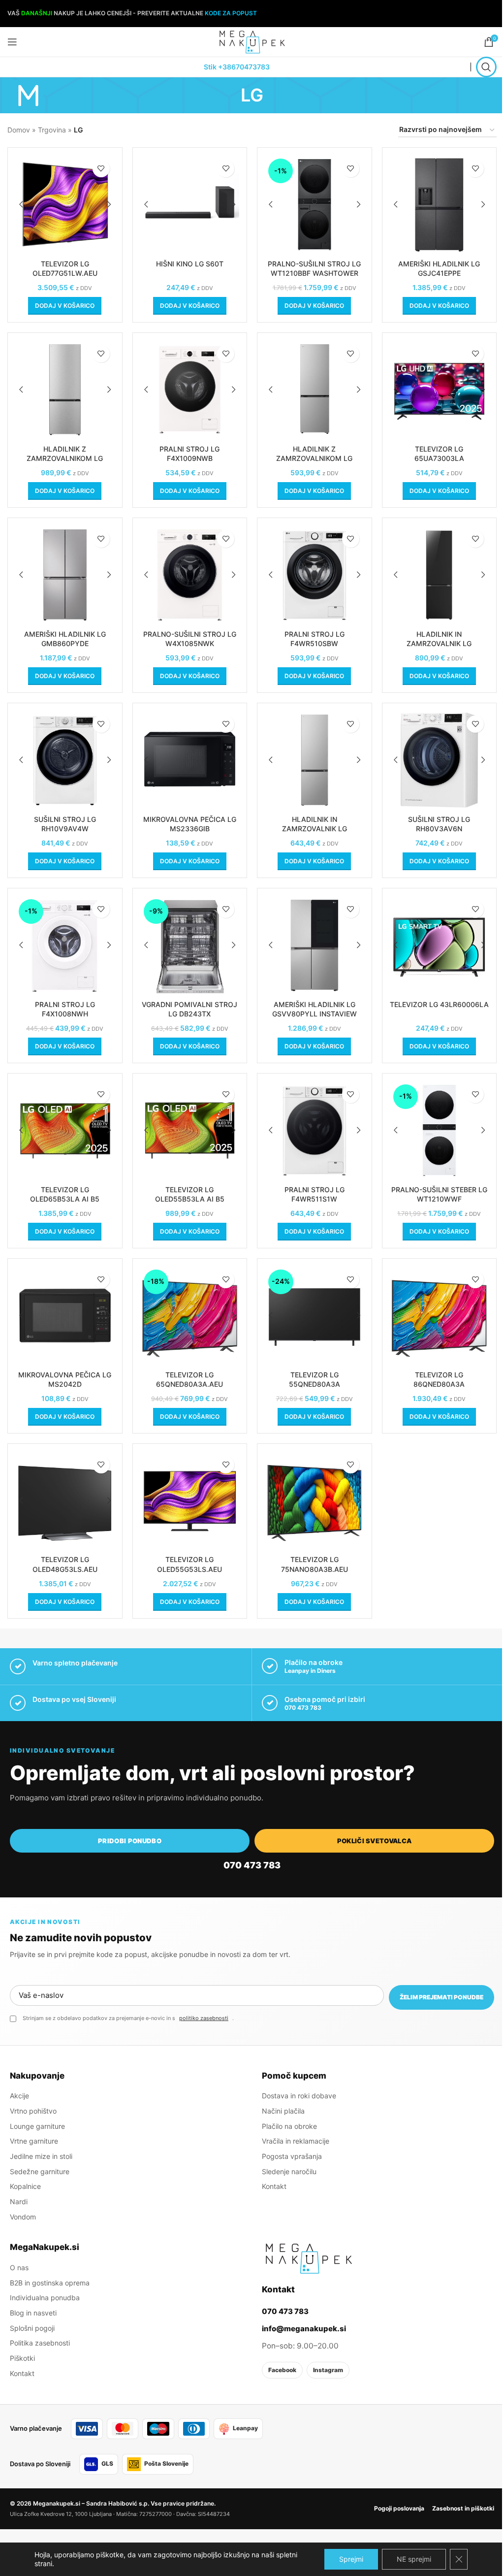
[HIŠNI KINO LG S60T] (190, 205)
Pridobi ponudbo (130, 1841)
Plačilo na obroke (289, 2126)
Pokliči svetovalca (375, 1841)
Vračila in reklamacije (296, 2141)
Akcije (19, 2096)
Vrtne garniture (34, 2141)
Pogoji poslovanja (399, 2508)
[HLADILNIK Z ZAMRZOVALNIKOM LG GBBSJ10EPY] (315, 390)
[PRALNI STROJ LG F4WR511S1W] (315, 1131)
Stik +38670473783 (237, 67)
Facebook (282, 2370)
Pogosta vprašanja (292, 2156)
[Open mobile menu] (12, 42)
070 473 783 (303, 1708)
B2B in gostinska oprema (50, 2283)
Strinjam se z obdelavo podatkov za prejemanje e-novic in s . (128, 2018)
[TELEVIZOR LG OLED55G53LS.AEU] (190, 1501)
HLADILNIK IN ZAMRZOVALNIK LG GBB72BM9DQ (439, 644)
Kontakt (274, 2186)
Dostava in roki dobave (299, 2096)
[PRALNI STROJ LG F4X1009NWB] (190, 390)
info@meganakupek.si (304, 2329)
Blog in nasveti (33, 2313)
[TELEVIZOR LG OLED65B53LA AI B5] (65, 1131)
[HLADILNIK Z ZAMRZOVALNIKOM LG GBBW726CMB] (65, 390)
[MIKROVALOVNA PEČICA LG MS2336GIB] (190, 760)
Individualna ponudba (45, 2298)
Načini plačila (283, 2111)
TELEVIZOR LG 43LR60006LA (439, 1004)
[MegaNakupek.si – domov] (309, 2258)
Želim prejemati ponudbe (441, 1997)
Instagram (328, 2370)
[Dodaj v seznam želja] (101, 169)
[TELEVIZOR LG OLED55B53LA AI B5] (190, 1131)
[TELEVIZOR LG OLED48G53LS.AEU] (65, 1501)
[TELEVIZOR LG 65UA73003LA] (440, 390)
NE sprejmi (414, 2559)
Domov (19, 130)
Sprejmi (351, 2559)
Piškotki (22, 2358)
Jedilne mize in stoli (41, 2156)
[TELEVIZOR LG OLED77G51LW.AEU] (65, 205)
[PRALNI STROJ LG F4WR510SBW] (315, 575)
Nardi (19, 2201)
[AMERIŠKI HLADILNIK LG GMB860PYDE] (65, 575)
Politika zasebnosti (40, 2343)
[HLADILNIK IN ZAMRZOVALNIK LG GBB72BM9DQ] (440, 575)
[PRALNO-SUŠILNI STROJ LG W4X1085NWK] (190, 575)
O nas (19, 2267)
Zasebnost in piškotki (463, 2508)
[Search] (486, 67)
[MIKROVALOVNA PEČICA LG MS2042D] (65, 1316)
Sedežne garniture (40, 2171)
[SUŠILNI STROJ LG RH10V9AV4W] (65, 760)
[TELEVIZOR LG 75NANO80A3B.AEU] (315, 1501)
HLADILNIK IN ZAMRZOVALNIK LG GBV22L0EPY (315, 829)
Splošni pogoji (32, 2328)
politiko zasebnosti (204, 2018)
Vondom (23, 2217)
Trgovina (52, 130)
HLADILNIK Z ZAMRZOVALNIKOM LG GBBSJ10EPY (314, 458)
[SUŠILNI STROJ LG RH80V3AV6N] (440, 760)
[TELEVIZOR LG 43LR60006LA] (440, 946)
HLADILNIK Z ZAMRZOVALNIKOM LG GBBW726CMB (65, 458)
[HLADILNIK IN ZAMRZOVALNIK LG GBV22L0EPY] (315, 760)
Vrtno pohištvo (33, 2111)
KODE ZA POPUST (231, 13)
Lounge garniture (37, 2126)
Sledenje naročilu (289, 2171)
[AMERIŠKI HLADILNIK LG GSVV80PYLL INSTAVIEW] (315, 946)
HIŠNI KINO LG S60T (190, 264)
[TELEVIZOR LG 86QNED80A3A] (440, 1316)
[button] (65, 306)
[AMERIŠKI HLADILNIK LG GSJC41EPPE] (440, 205)
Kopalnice (25, 2186)
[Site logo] (252, 41)
